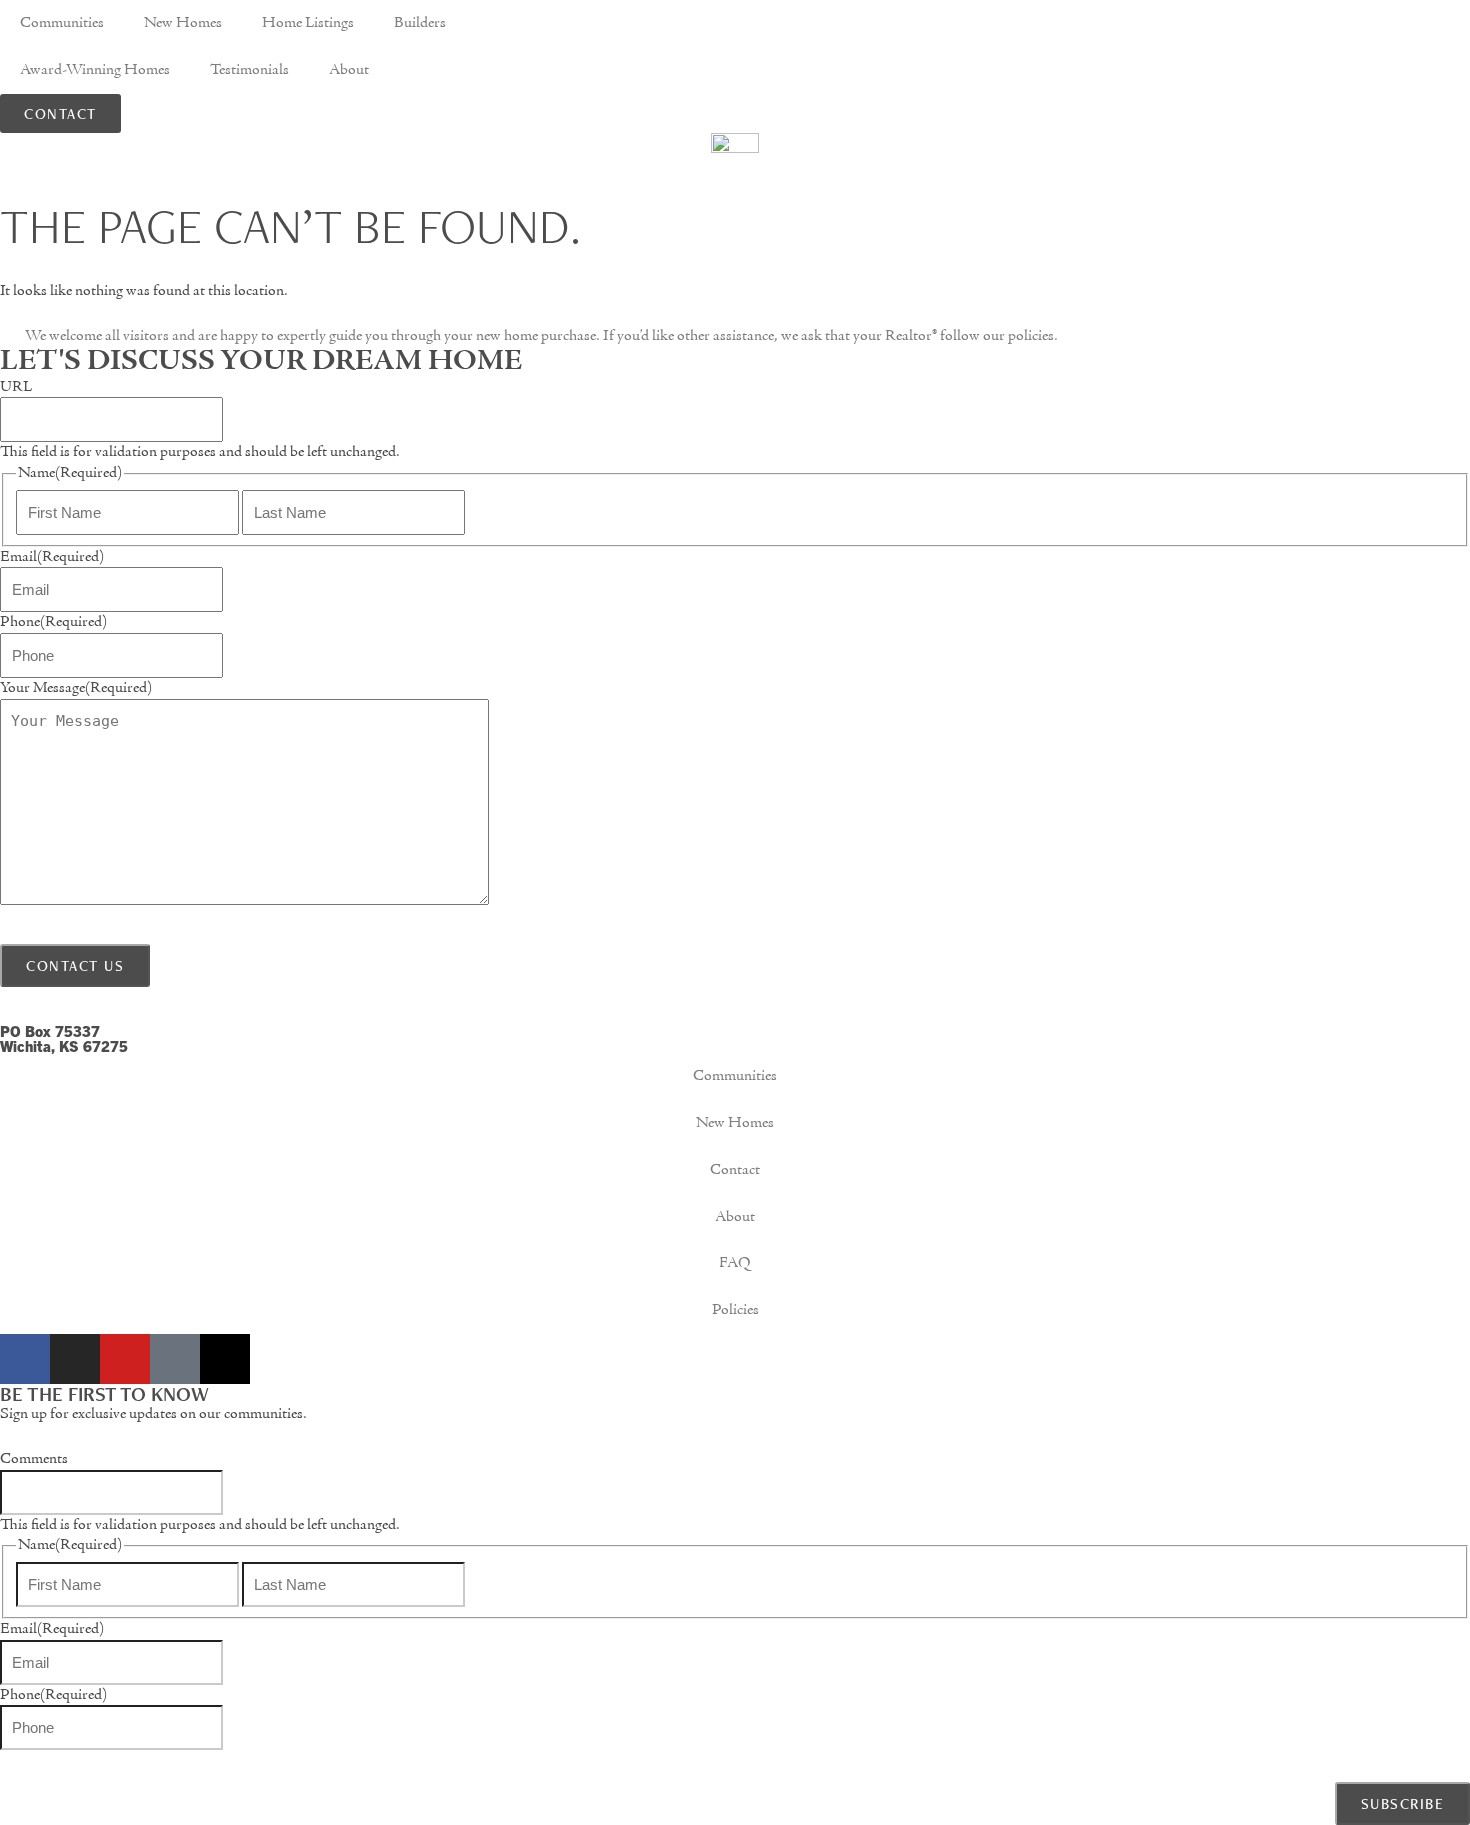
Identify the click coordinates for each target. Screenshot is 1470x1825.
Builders (420, 23)
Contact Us (75, 965)
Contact (735, 1170)
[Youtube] (125, 1359)
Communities (62, 23)
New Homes (183, 23)
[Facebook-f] (25, 1359)
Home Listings (308, 23)
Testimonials (249, 70)
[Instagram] (75, 1359)
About (349, 70)
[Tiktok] (175, 1359)
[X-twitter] (225, 1359)
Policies (735, 1310)
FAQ (735, 1263)
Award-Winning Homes (95, 70)
